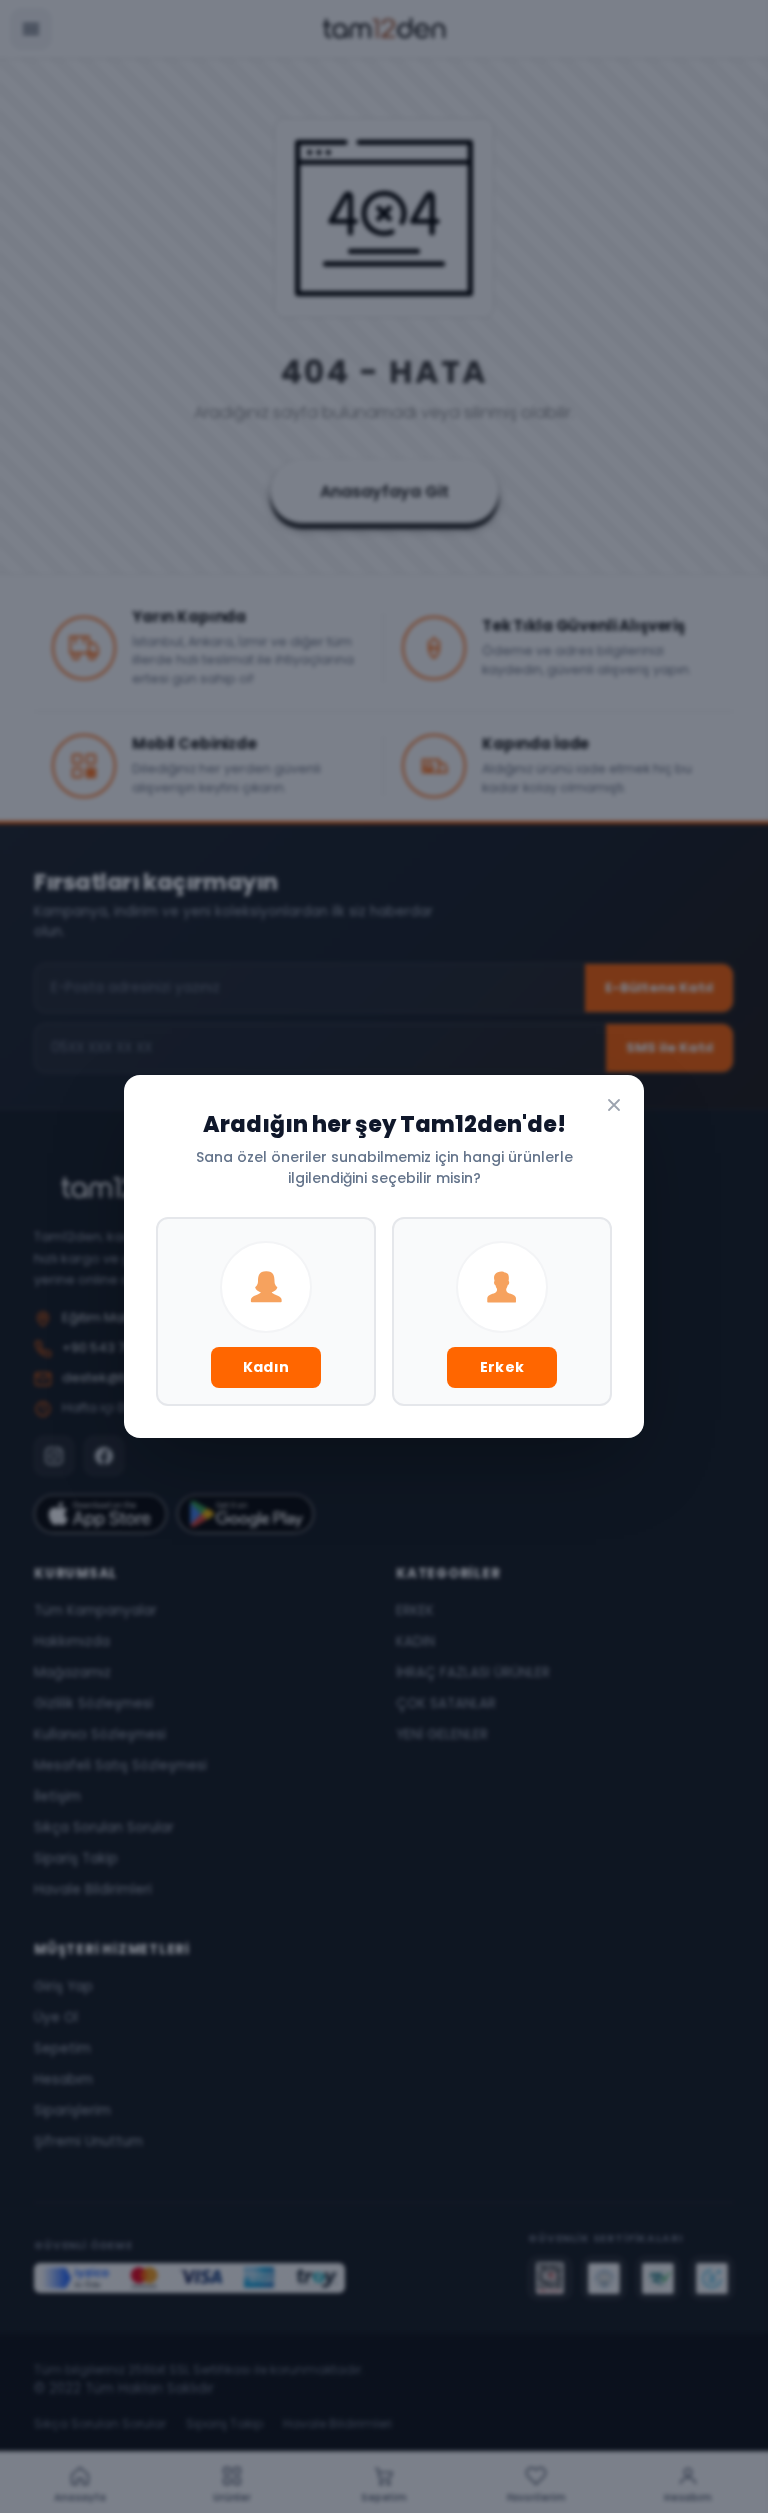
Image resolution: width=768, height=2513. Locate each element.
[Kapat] (614, 1105)
